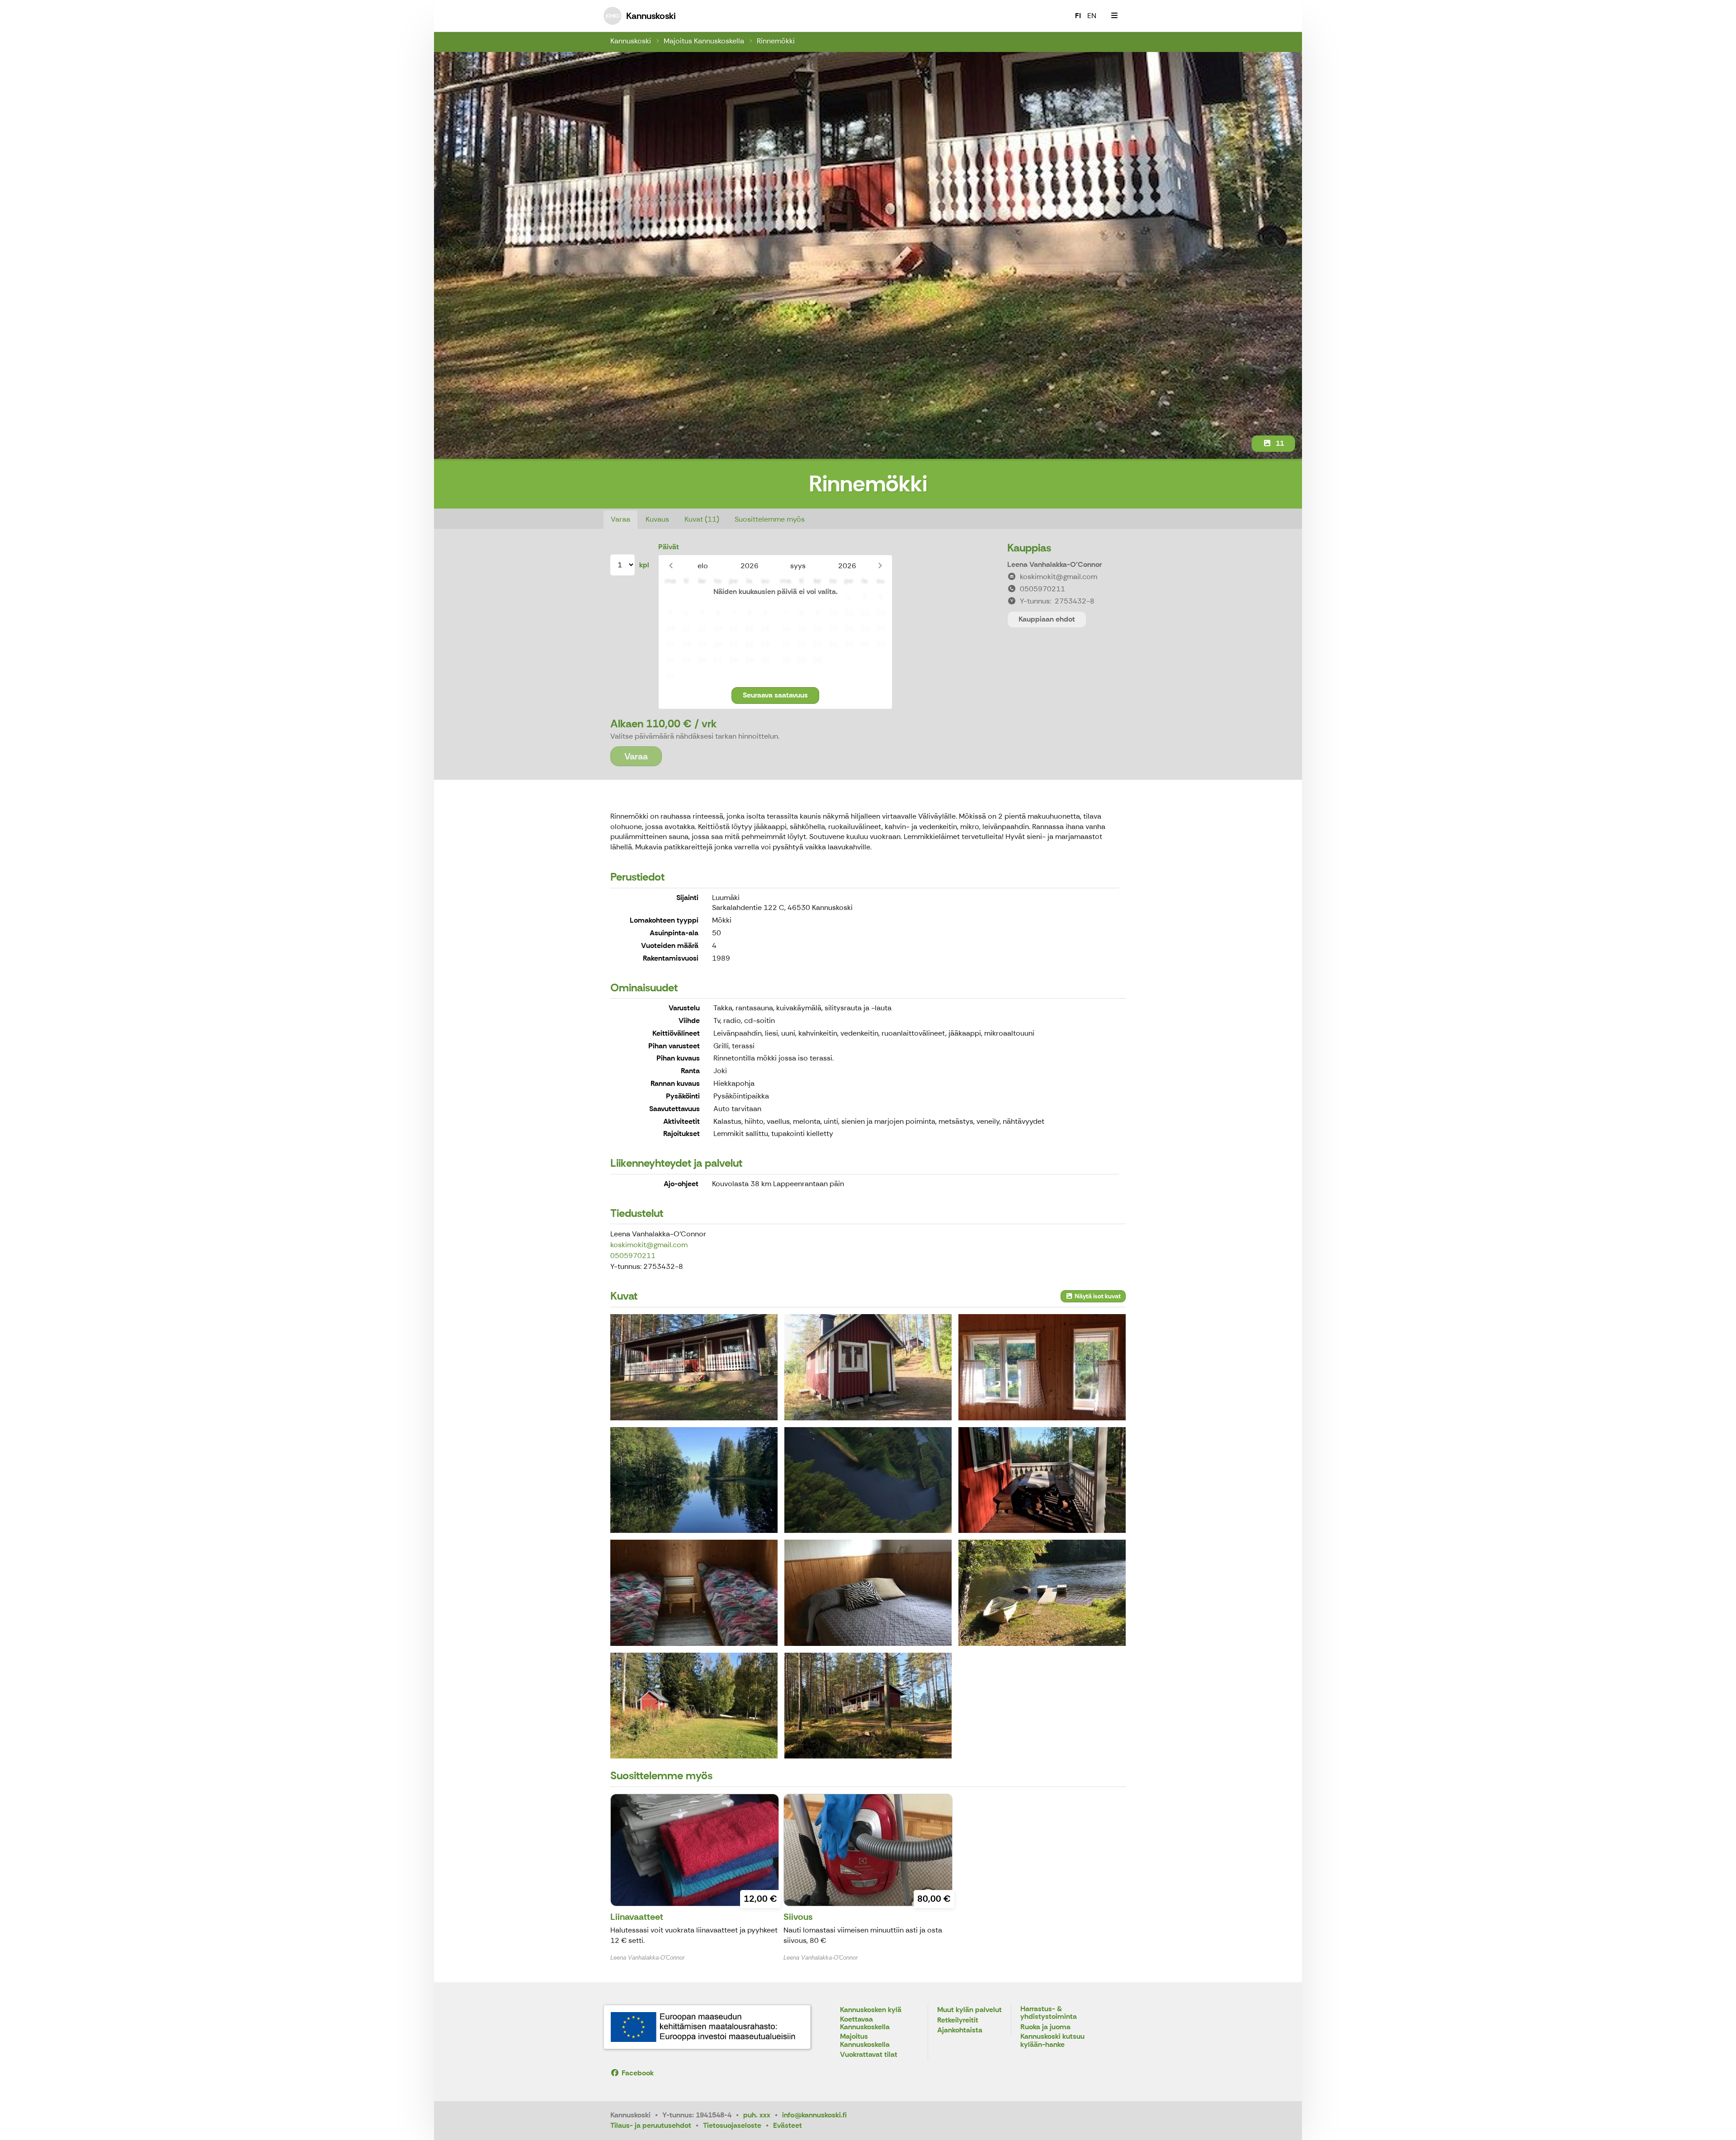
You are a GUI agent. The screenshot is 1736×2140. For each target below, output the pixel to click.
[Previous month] (671, 566)
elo (703, 566)
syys (798, 566)
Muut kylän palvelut (969, 2010)
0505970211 (633, 1256)
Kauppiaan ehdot (1047, 619)
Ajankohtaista (960, 2030)
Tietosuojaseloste (732, 2125)
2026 (750, 566)
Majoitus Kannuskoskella (704, 41)
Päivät (669, 547)
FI (1078, 16)
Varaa (620, 519)
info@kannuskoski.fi (814, 2115)
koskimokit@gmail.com (649, 1245)
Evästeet (788, 2125)
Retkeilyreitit (958, 2020)
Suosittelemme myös (770, 519)
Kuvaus (657, 519)
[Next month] (880, 566)
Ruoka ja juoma (1045, 2027)
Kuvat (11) (702, 519)
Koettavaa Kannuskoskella (865, 2024)
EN (1092, 16)
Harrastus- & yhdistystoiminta (1049, 2013)
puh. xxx (757, 2115)
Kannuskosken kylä (871, 2010)
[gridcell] (670, 597)
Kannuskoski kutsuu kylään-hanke (1052, 2041)
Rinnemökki (776, 41)
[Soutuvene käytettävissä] (1042, 1593)
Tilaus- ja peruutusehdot (651, 2125)
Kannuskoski (631, 41)
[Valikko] (1114, 16)
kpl (644, 565)
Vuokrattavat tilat (869, 2055)
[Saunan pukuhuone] (1042, 1367)
